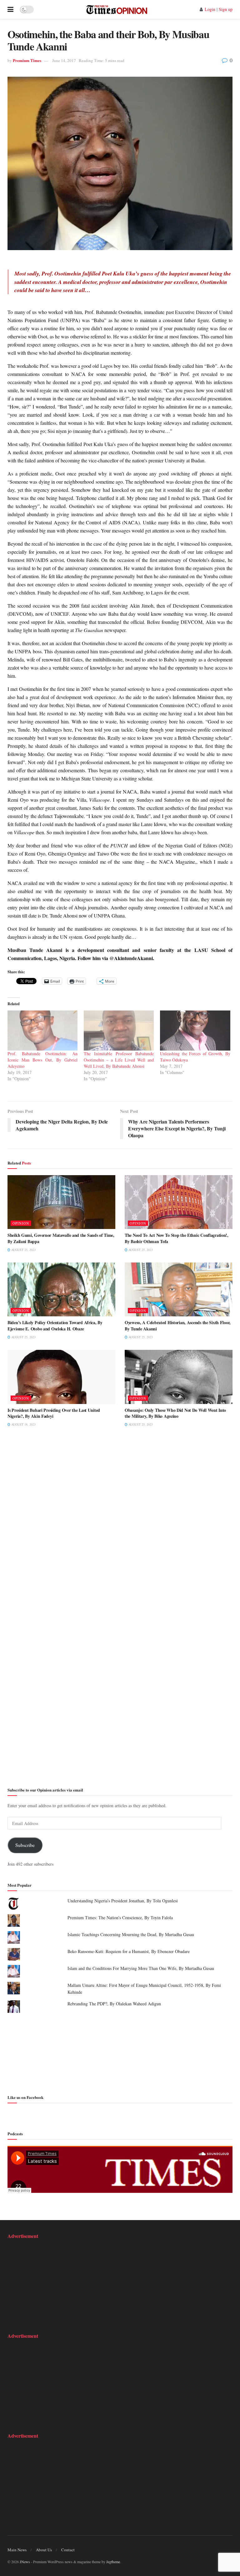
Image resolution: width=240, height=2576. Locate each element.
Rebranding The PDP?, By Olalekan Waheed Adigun (114, 2004)
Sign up (226, 9)
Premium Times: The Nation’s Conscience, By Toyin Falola (120, 1918)
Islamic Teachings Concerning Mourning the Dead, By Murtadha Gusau (131, 1934)
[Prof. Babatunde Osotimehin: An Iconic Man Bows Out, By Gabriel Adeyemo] (42, 1031)
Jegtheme (113, 2562)
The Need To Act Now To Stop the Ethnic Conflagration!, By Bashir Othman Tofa (177, 1238)
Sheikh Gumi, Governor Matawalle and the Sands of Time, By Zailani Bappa (61, 1238)
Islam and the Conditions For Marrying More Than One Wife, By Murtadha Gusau (141, 1968)
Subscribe (25, 1845)
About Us (44, 2550)
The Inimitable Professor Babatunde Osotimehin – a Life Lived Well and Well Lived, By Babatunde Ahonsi (119, 1060)
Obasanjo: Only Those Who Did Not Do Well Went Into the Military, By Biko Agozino (175, 1413)
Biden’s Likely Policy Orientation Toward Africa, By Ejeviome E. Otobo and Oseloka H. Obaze (55, 1326)
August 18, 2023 (23, 1424)
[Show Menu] (10, 9)
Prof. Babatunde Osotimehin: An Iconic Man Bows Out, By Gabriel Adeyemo (42, 1060)
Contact (68, 2550)
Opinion (21, 1223)
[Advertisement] (120, 2053)
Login (210, 9)
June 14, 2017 (64, 60)
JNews (25, 2562)
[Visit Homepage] (117, 9)
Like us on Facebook (25, 2097)
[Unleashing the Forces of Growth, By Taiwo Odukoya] (195, 1031)
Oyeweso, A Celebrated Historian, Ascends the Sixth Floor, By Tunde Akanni (178, 1326)
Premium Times (27, 60)
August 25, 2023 (23, 1250)
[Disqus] (120, 1529)
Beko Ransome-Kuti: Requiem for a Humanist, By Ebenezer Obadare (129, 1951)
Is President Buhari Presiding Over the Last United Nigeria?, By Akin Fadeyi (54, 1413)
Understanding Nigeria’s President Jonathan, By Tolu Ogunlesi (123, 1901)
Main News (17, 2550)
